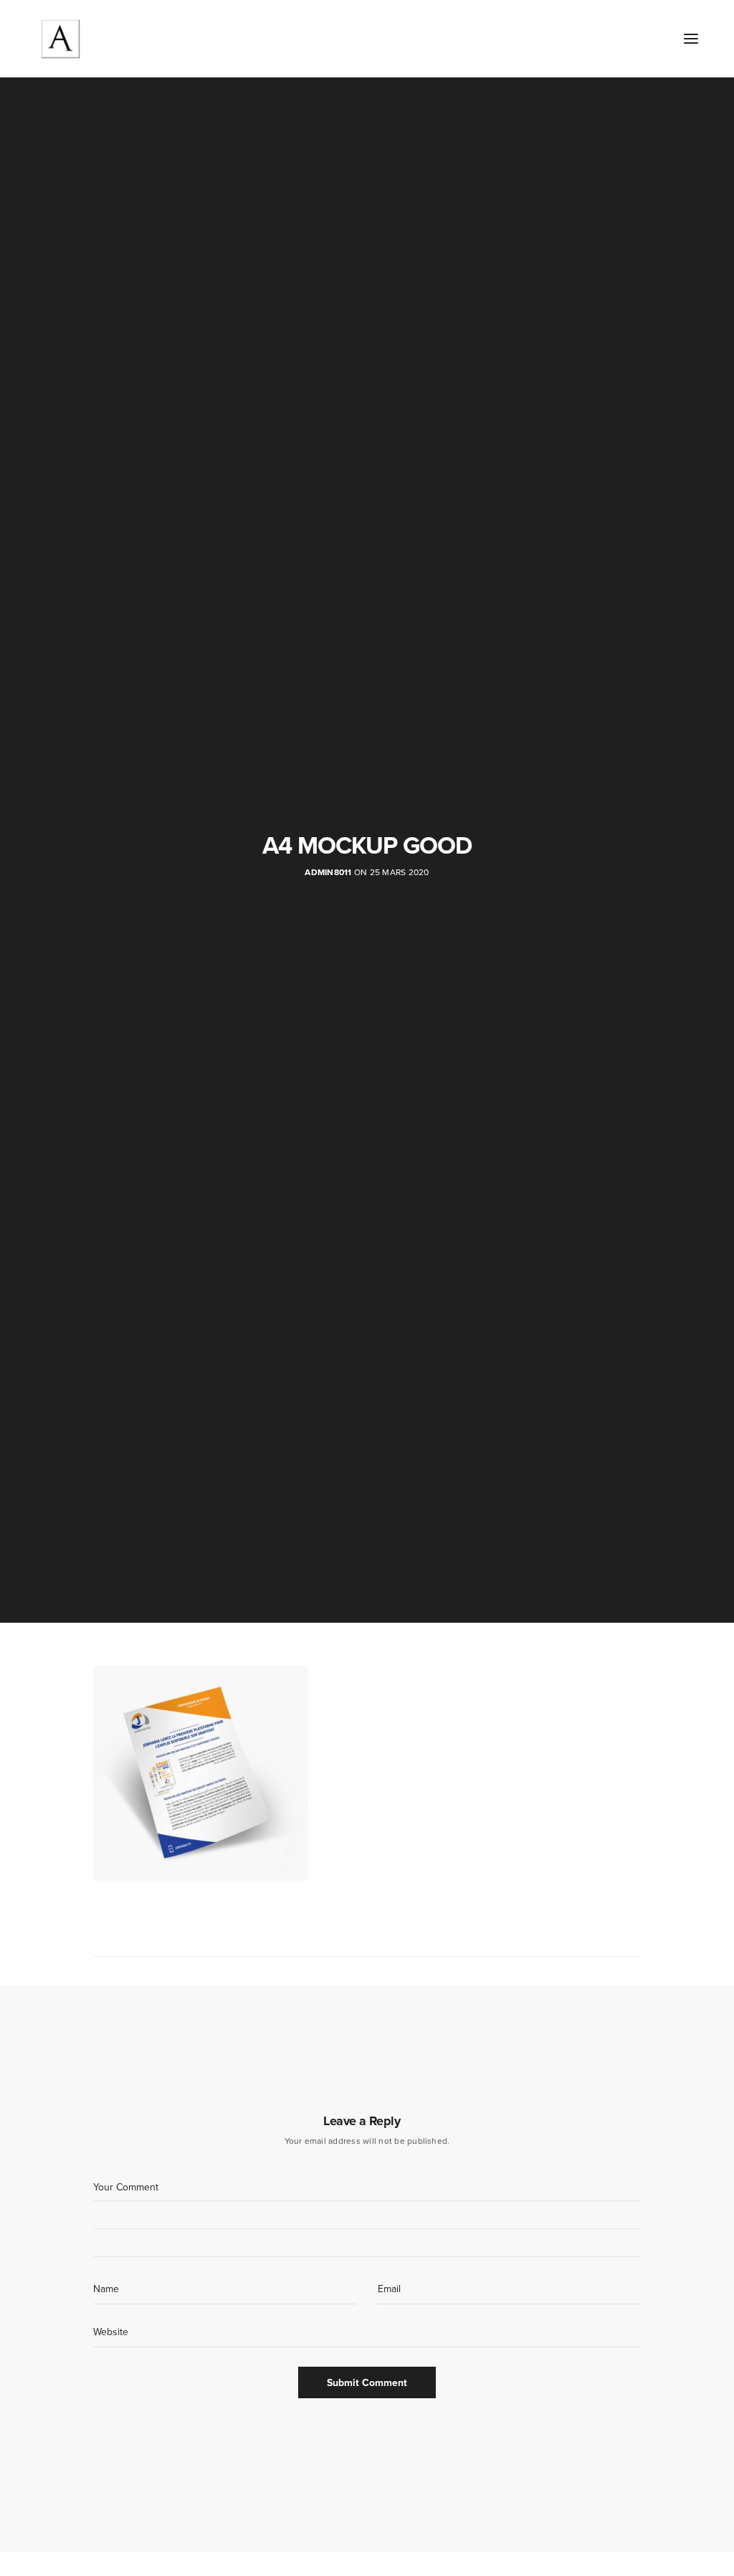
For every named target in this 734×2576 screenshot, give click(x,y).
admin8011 (328, 872)
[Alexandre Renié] (60, 39)
